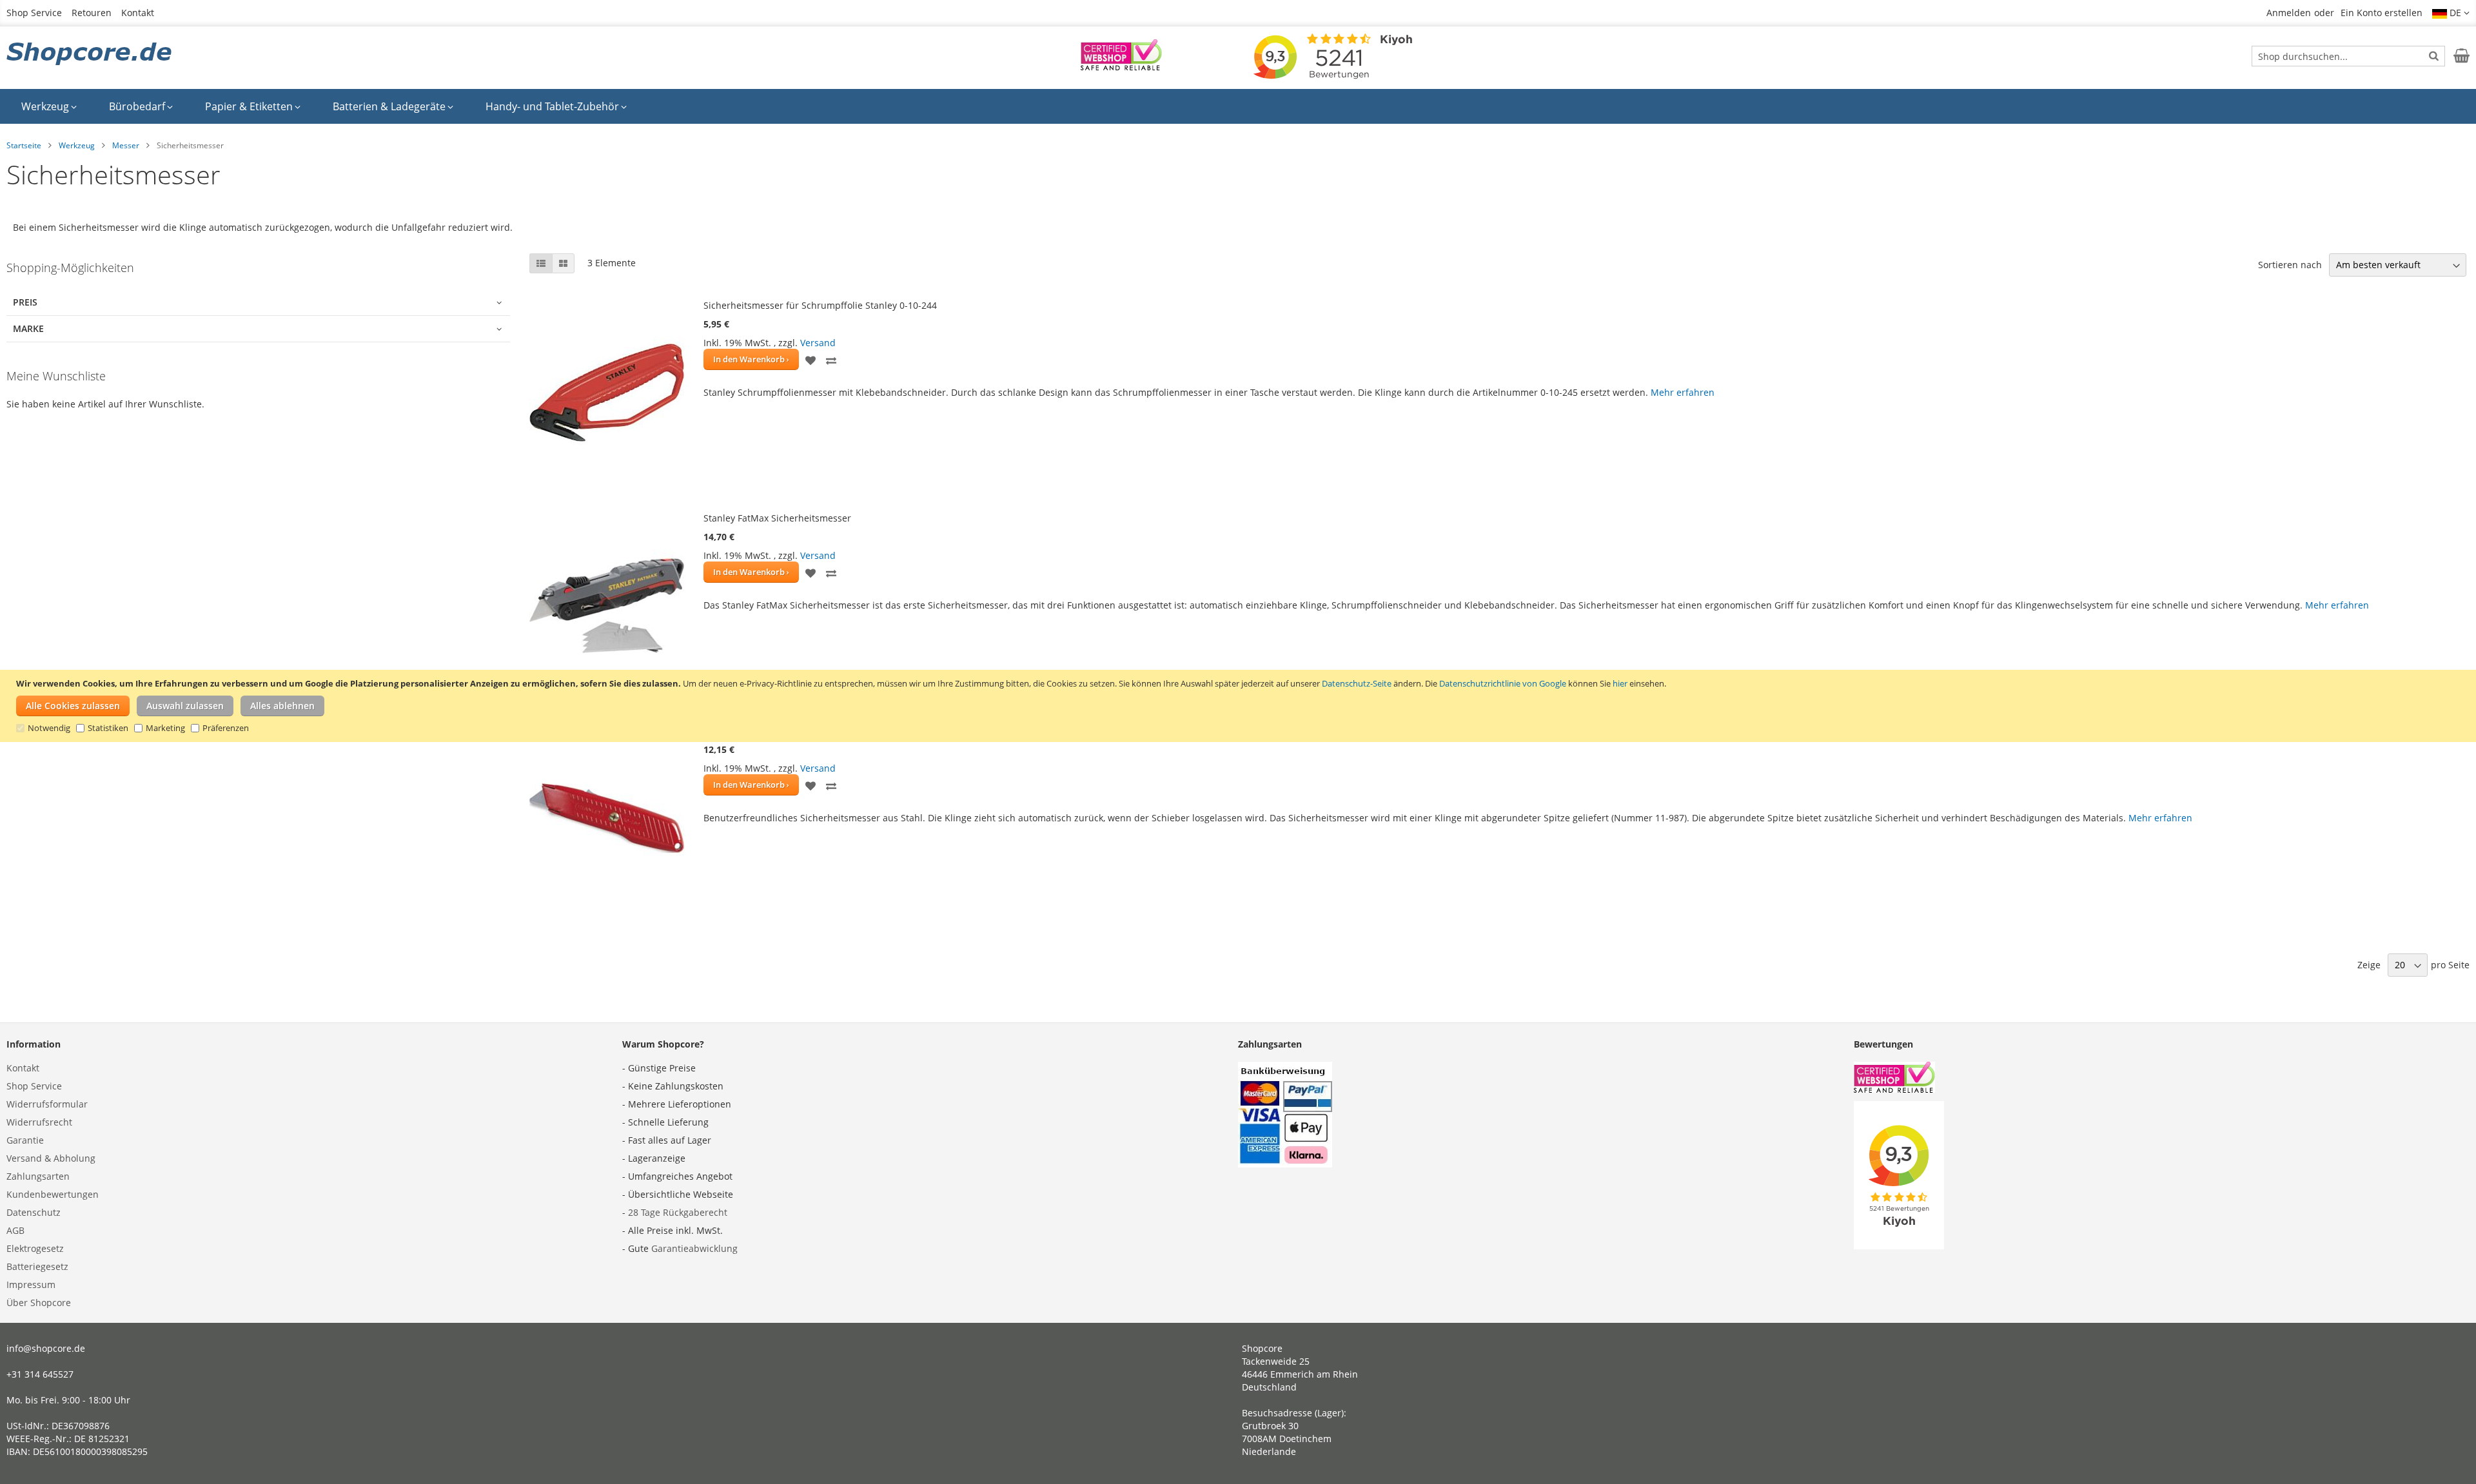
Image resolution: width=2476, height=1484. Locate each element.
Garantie (25, 1140)
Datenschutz (34, 1212)
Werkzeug (77, 145)
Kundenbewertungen (53, 1194)
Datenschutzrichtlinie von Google (1503, 683)
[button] (2451, 13)
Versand (818, 343)
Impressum (31, 1284)
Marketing (165, 728)
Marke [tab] (28, 328)
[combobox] (2348, 56)
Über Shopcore (39, 1303)
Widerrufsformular (47, 1104)
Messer (126, 145)
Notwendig (49, 728)
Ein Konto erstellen (2382, 13)
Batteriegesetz (37, 1266)
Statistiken (108, 728)
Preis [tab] (25, 302)
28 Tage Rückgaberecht (678, 1212)
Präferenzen (226, 728)
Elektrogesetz (35, 1248)
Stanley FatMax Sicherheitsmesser (777, 518)
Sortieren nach (2290, 265)
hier (1620, 683)
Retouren (92, 13)
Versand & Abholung (51, 1158)
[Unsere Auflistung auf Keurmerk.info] (1121, 67)
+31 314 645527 (40, 1374)
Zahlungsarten (38, 1176)
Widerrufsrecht (39, 1122)
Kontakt (138, 13)
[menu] (1238, 106)
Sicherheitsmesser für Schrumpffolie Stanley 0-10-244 (820, 305)
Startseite (24, 145)
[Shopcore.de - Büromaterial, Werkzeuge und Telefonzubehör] (90, 55)
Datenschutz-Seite (1357, 683)
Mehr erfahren (1683, 392)
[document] (1240, 706)
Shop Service (34, 13)
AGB (15, 1230)
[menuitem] (49, 106)
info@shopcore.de (46, 1348)
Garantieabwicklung (694, 1248)
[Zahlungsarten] (1285, 1164)
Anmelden (2289, 13)
